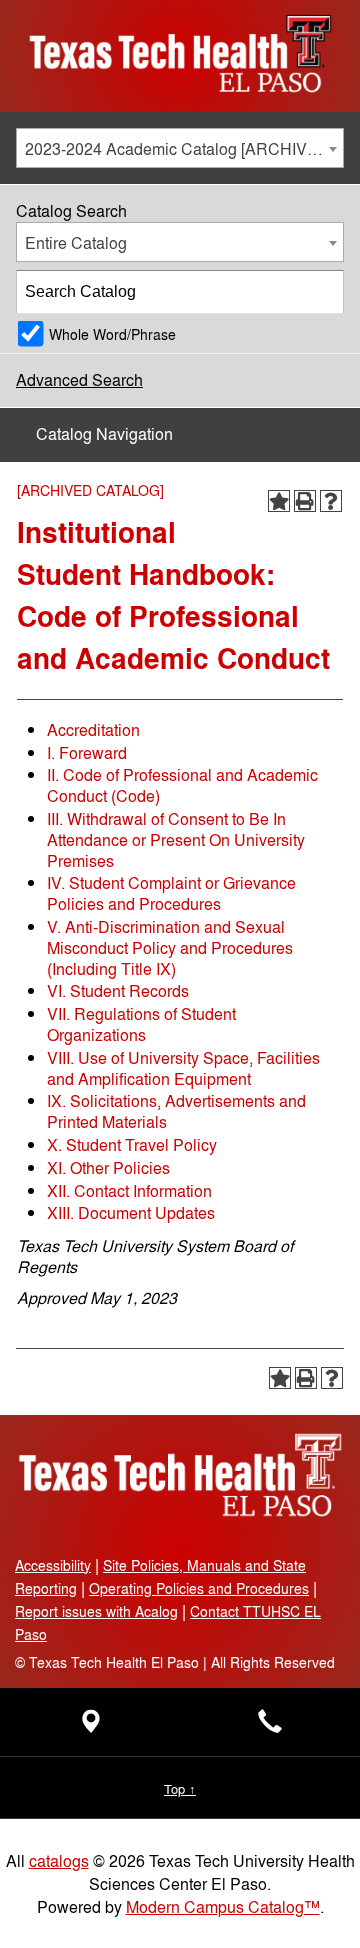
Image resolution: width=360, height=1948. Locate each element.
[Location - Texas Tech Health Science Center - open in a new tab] (90, 1726)
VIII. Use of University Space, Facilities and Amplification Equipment (183, 1068)
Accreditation (93, 729)
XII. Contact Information (129, 1190)
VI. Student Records (118, 990)
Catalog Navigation (104, 433)
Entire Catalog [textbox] (76, 242)
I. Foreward (87, 752)
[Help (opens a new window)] (331, 501)
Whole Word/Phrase (112, 333)
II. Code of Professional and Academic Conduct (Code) (182, 785)
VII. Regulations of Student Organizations (141, 1024)
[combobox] (180, 148)
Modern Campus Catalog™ (223, 1906)
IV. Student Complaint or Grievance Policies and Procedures (171, 893)
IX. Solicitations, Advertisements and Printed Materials (176, 1111)
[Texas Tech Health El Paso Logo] (180, 99)
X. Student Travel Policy (132, 1144)
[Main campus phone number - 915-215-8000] (270, 1726)
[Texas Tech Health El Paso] (180, 1513)
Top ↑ (180, 1788)
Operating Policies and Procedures (199, 1587)
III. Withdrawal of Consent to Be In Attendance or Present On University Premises (176, 839)
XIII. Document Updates (131, 1212)
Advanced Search (79, 379)
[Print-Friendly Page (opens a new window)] (305, 501)
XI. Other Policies (108, 1167)
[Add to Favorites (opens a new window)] (279, 501)
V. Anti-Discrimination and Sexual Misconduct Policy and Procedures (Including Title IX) (170, 947)
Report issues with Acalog (96, 1610)
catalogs (59, 1860)
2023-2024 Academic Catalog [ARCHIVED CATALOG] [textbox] (184, 148)
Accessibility (53, 1564)
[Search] (323, 292)
